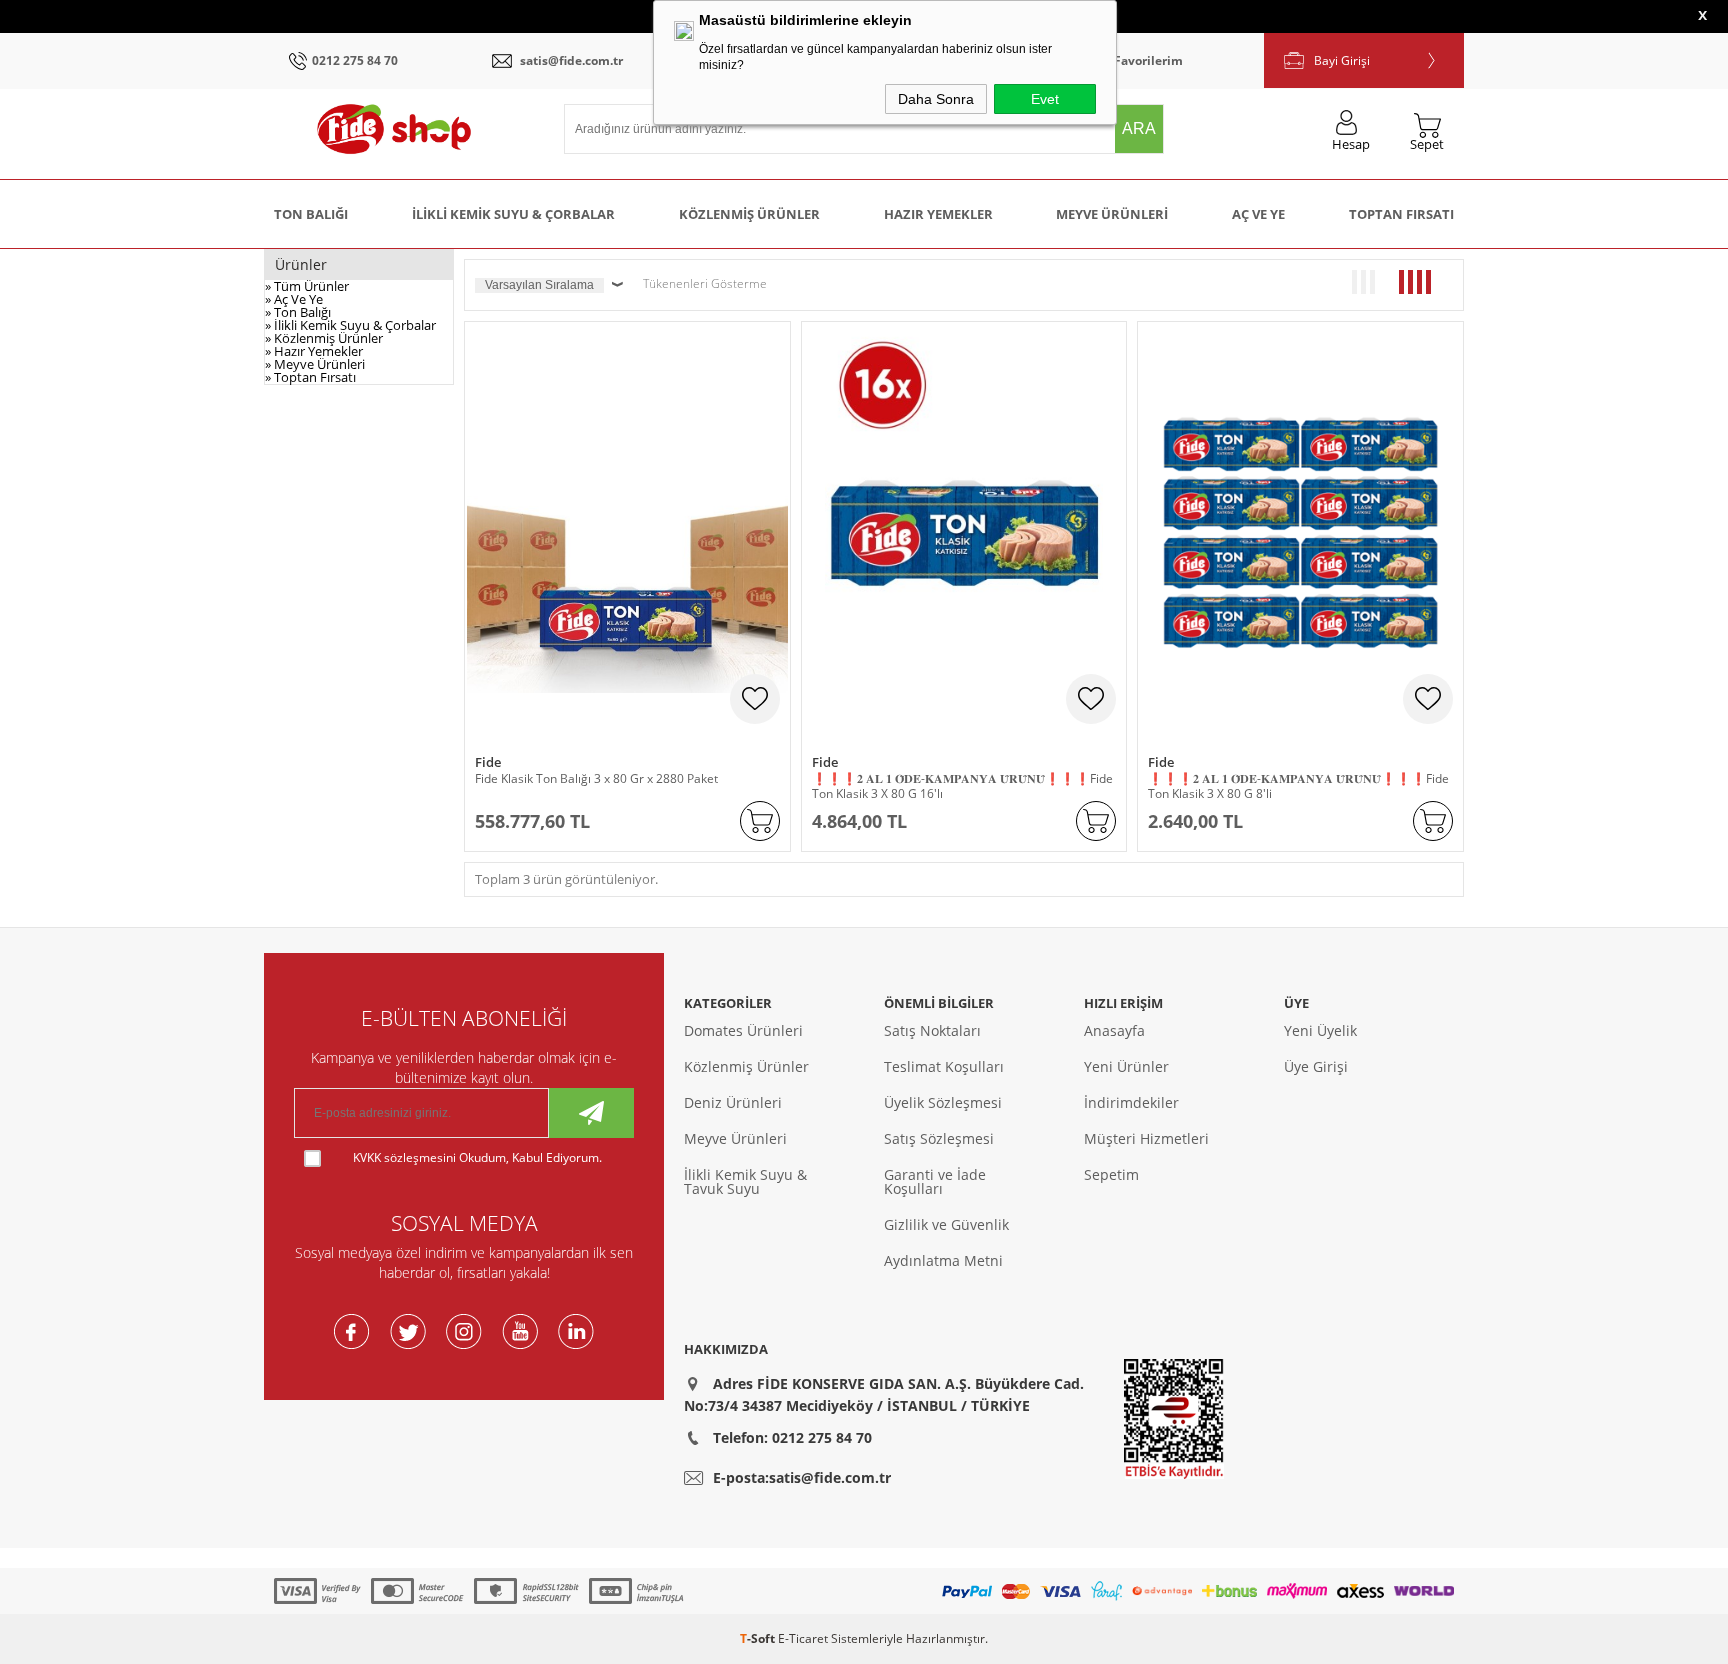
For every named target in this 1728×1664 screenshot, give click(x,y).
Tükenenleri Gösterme (705, 283)
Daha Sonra (936, 99)
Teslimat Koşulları (944, 1066)
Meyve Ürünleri (1112, 214)
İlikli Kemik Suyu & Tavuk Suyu (745, 1181)
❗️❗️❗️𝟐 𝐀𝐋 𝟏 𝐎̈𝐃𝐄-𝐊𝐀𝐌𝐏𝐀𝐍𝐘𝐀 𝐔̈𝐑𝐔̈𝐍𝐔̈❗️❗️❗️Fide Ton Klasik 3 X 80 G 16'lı (962, 786)
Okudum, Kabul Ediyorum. (477, 1157)
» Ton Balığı (298, 312)
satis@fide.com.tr (571, 60)
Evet (1045, 99)
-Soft (759, 1638)
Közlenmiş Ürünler (749, 214)
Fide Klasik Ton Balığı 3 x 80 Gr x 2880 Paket (596, 778)
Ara (1139, 128)
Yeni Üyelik (1320, 1030)
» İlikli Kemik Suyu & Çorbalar (350, 325)
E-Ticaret (803, 1638)
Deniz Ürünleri (733, 1102)
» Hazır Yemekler (314, 351)
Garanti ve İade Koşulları (935, 1181)
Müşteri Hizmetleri (1146, 1138)
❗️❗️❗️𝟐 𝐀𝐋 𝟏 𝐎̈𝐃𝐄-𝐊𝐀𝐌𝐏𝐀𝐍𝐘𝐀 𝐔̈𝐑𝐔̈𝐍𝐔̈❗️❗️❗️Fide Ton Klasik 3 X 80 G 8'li (1298, 786)
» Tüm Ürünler (307, 286)
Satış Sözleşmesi (939, 1138)
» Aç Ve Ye (294, 299)
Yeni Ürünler (1126, 1066)
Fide (488, 762)
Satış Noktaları (932, 1030)
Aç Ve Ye (1258, 214)
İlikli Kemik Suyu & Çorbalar (513, 214)
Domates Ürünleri (743, 1030)
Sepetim (1111, 1174)
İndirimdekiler (1131, 1102)
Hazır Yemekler (938, 214)
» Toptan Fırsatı (310, 377)
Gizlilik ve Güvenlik (946, 1224)
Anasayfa (1114, 1030)
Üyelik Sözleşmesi (943, 1102)
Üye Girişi (1316, 1066)
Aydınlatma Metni (943, 1260)
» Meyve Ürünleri (315, 364)
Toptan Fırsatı (1401, 214)
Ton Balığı (311, 214)
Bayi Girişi (1342, 60)
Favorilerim (1148, 60)
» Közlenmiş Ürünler (324, 338)
